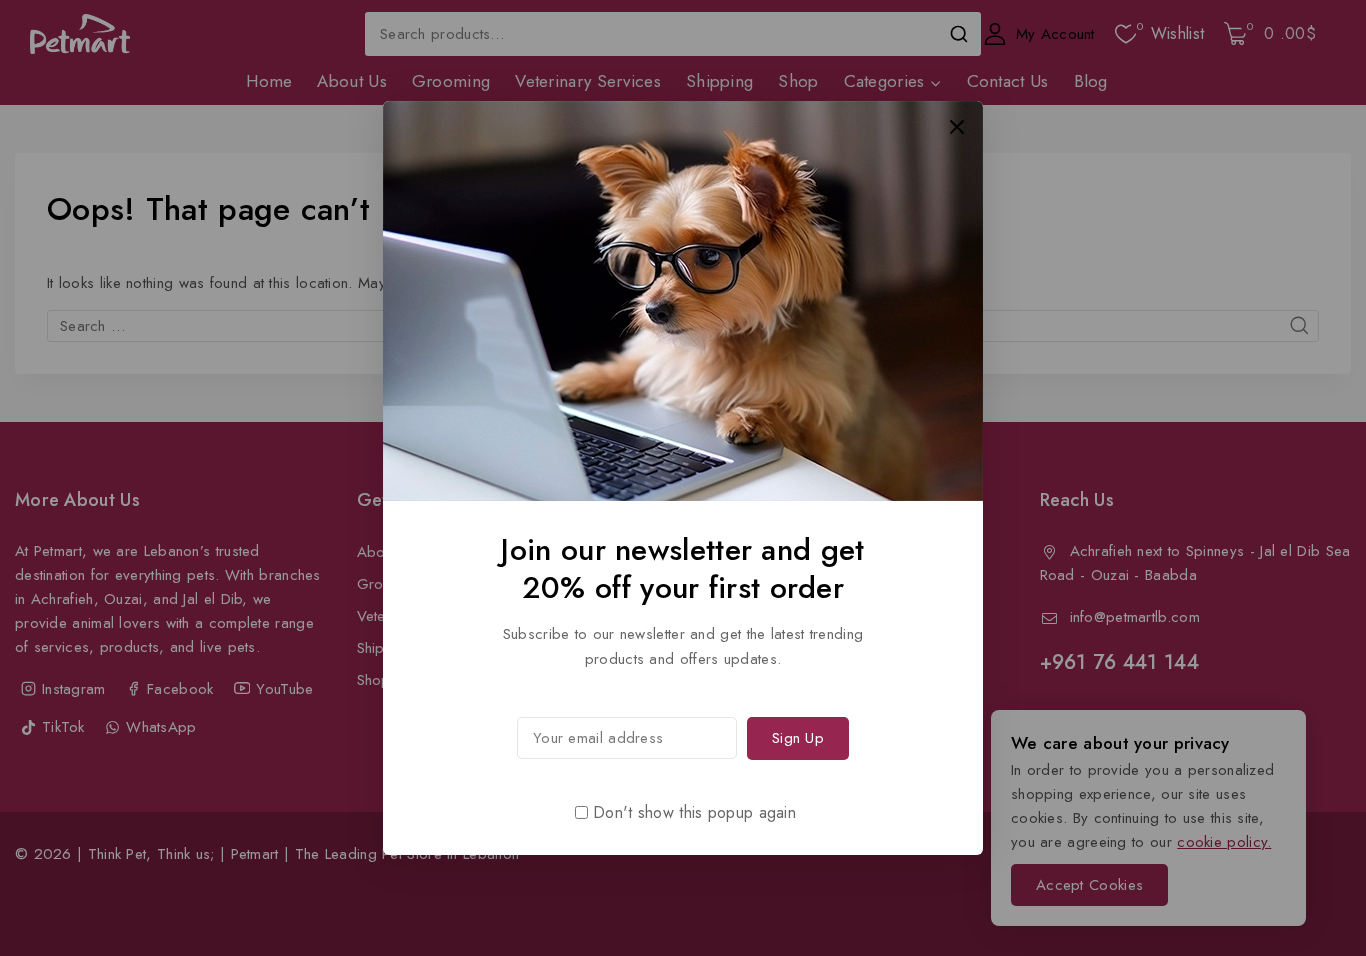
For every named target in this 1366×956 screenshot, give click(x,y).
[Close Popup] (957, 126)
